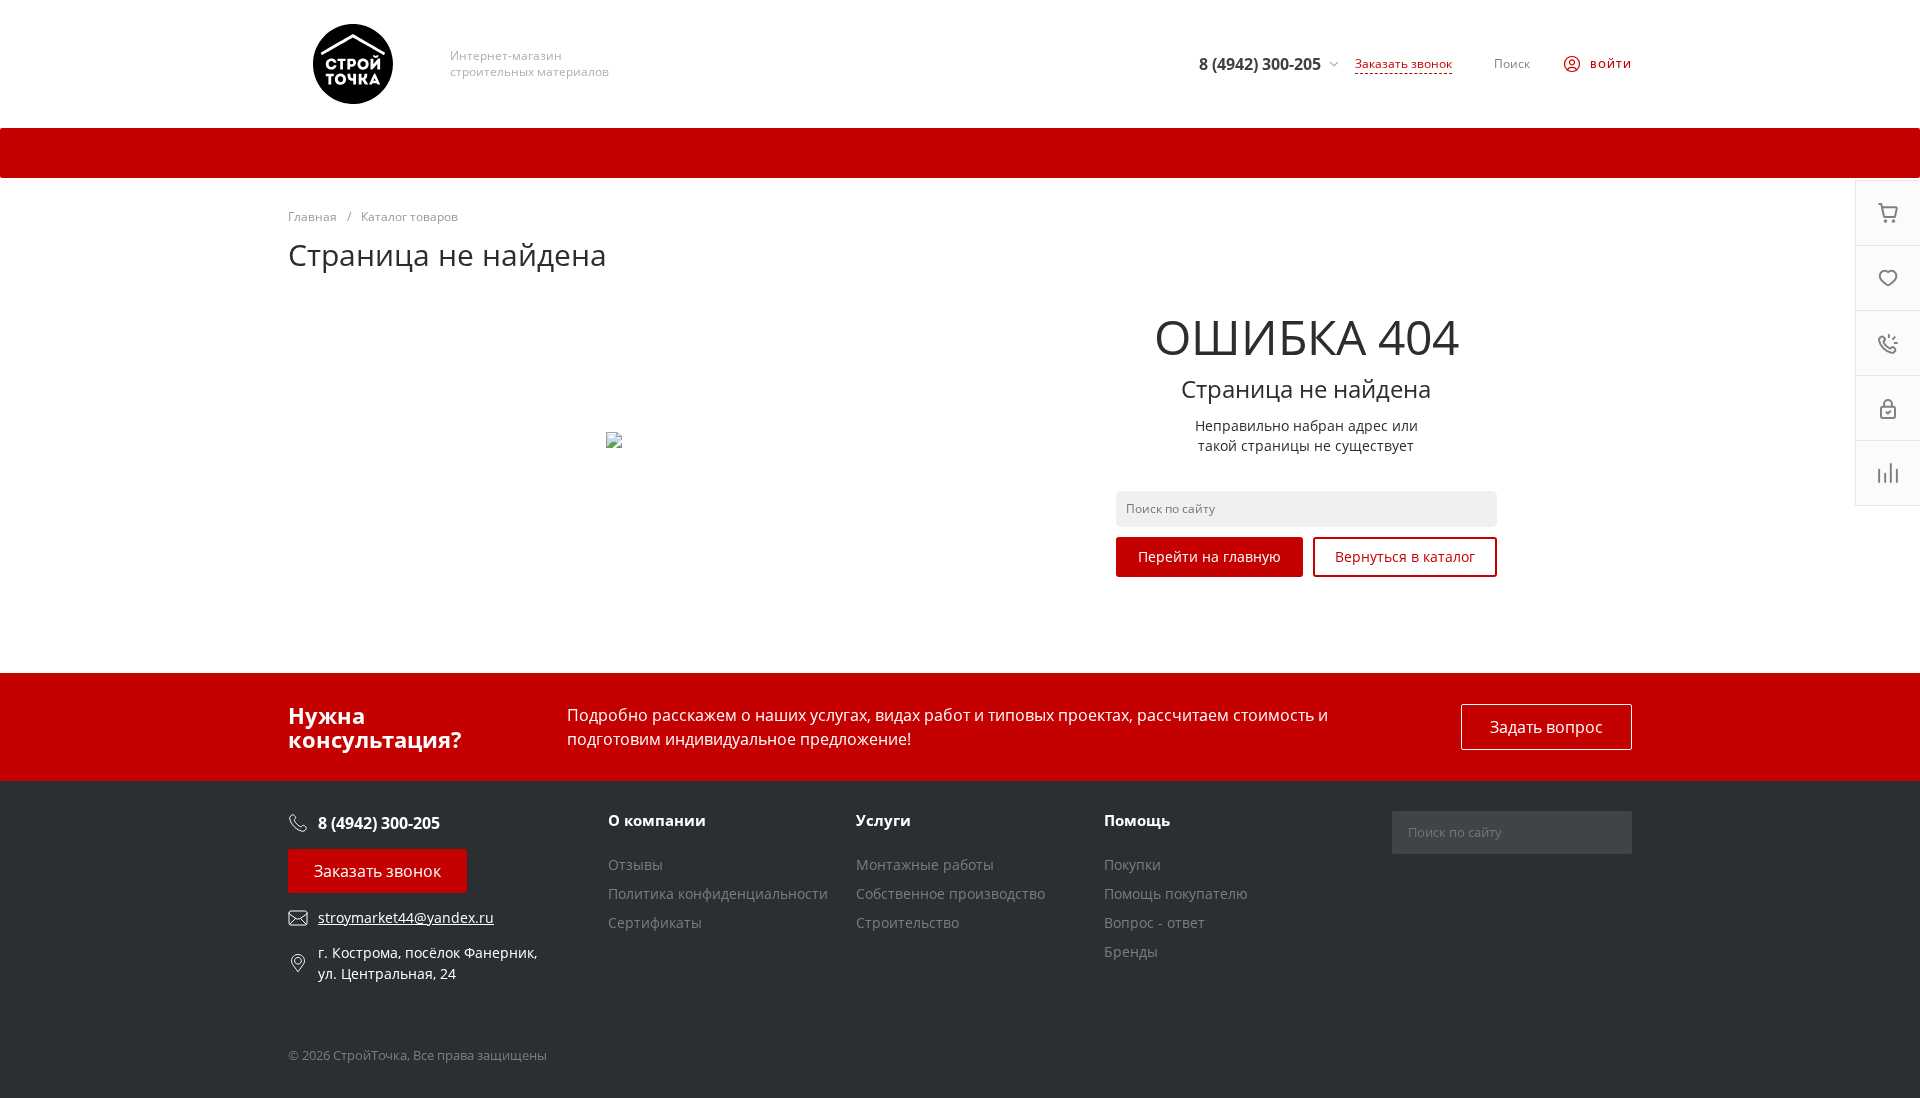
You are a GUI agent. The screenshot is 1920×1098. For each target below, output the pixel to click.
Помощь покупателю (1176, 893)
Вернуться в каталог (1405, 556)
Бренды (1131, 951)
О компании (657, 820)
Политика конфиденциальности (718, 893)
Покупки (1132, 864)
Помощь (1137, 820)
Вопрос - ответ (1154, 922)
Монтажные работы (925, 864)
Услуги (883, 820)
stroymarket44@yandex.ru (406, 917)
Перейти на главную (1209, 556)
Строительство (907, 922)
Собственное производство (950, 893)
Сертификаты (655, 922)
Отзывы (635, 864)
